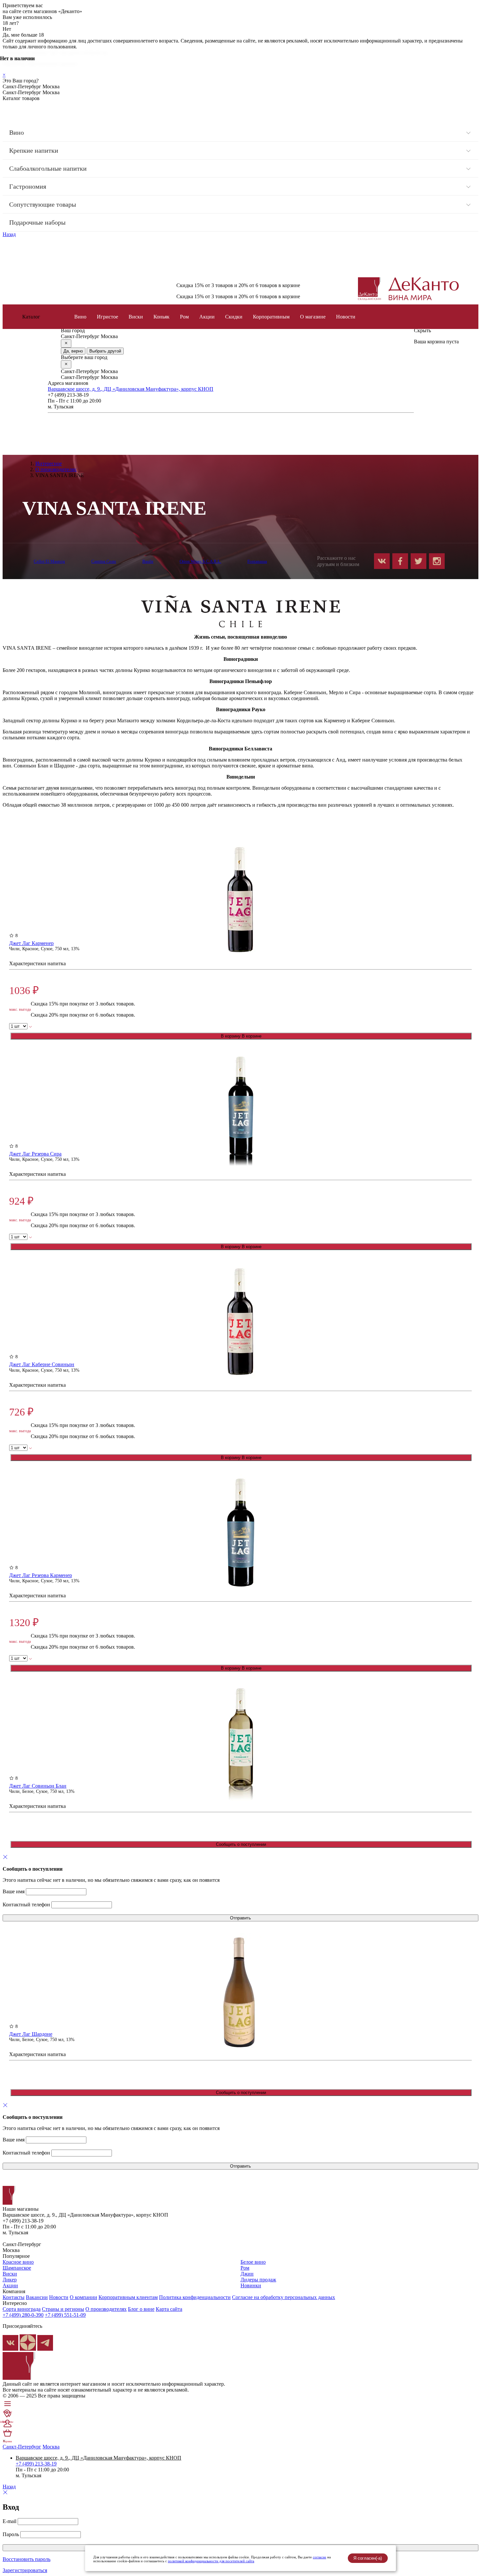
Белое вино (253, 2262)
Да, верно (73, 351)
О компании (83, 2297)
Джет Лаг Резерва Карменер (41, 1575)
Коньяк (161, 317)
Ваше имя (14, 1891)
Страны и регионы (63, 2309)
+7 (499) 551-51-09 (65, 2315)
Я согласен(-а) (368, 2558)
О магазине (313, 317)
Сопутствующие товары (43, 204)
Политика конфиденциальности (195, 2297)
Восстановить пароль (27, 2559)
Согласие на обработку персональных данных (284, 2297)
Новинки (251, 2285)
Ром (184, 317)
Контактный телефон (26, 1905)
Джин (247, 2274)
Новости (59, 2297)
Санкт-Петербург (22, 2447)
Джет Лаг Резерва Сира (35, 1154)
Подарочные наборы (37, 222)
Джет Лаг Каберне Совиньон (42, 1364)
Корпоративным (271, 317)
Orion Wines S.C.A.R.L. (200, 561)
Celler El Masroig (49, 561)
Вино (17, 132)
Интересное (49, 464)
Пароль (11, 2534)
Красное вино (18, 2262)
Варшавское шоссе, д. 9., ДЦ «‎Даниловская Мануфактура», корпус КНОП (131, 389)
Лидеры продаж (258, 2280)
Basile (148, 561)
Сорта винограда (22, 2309)
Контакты (14, 2297)
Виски (136, 317)
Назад (9, 234)
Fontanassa (257, 561)
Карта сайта (169, 2309)
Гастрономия (28, 186)
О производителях (56, 469)
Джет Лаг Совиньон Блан (38, 1786)
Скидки (234, 317)
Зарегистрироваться (25, 2570)
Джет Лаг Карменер (31, 943)
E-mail (9, 2521)
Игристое (107, 317)
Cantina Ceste (104, 561)
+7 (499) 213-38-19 (36, 2464)
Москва (51, 2447)
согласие (320, 2557)
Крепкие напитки (34, 150)
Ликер (10, 2280)
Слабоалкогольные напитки (48, 168)
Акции (207, 317)
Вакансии (37, 2297)
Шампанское (17, 2268)
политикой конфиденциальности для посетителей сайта (211, 2561)
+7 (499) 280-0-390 (23, 2315)
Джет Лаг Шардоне (31, 2034)
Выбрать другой (105, 351)
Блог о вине (141, 2309)
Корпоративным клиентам (128, 2297)
